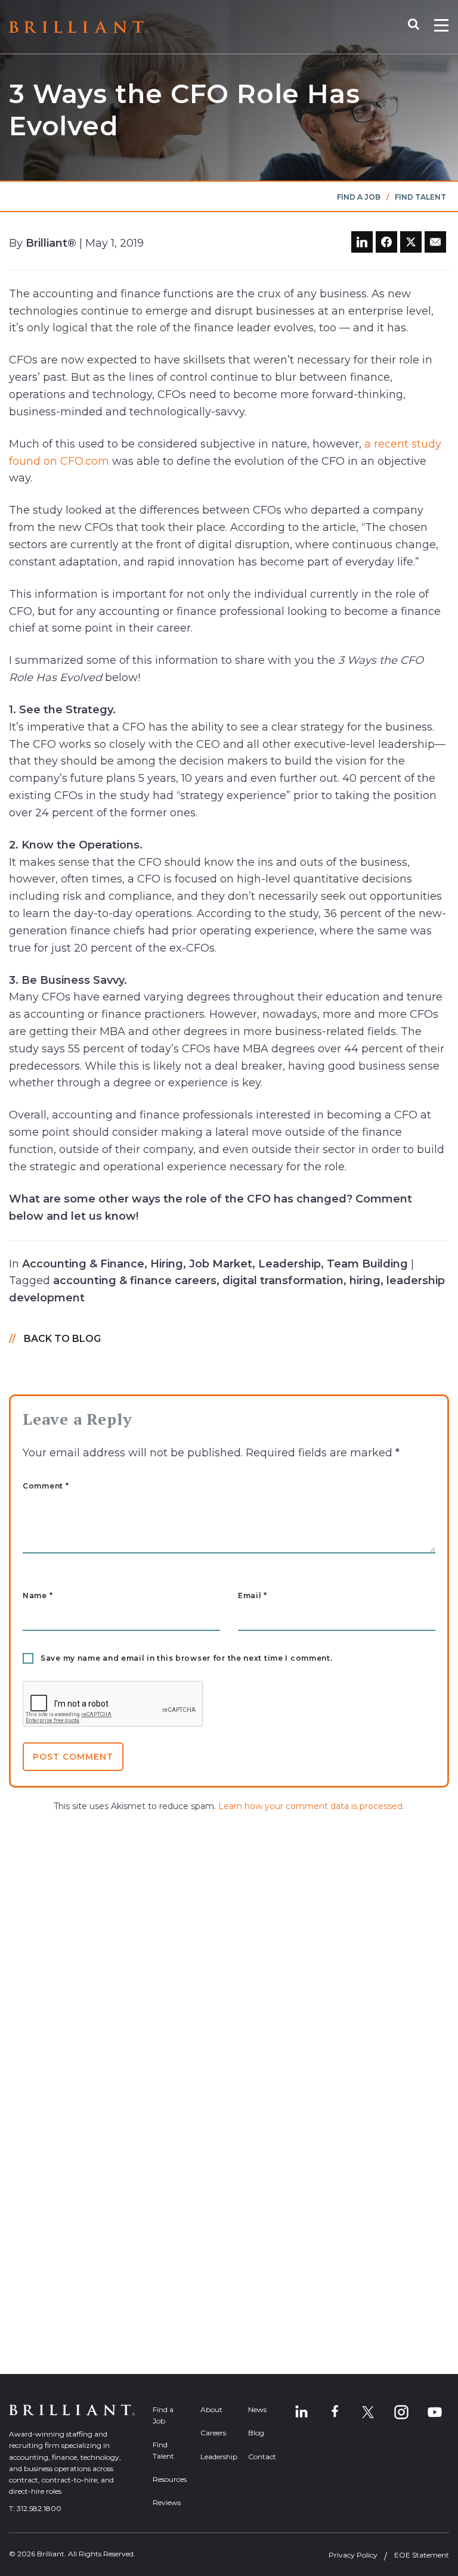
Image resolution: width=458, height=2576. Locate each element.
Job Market (221, 1264)
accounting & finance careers (135, 1281)
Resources (168, 2479)
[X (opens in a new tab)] (368, 2412)
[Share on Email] (435, 242)
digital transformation (283, 1281)
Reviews (167, 2502)
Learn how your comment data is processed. (311, 1806)
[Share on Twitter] (411, 242)
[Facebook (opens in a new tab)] (335, 2412)
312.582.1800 (39, 2508)
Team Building (367, 1264)
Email (253, 1596)
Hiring (167, 1264)
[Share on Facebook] (386, 242)
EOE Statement (422, 2555)
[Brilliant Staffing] (78, 27)
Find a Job (359, 197)
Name (38, 1596)
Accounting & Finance (83, 1264)
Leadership (290, 1264)
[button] (420, 27)
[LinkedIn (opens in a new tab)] (301, 2412)
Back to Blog (62, 1339)
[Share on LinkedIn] (362, 242)
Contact (262, 2457)
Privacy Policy (353, 2555)
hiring (365, 1281)
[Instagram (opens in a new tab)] (401, 2412)
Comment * (46, 1486)
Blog (256, 2433)
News (257, 2409)
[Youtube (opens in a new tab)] (435, 2412)
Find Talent (420, 197)
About (211, 2409)
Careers (213, 2433)
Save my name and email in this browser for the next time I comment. (187, 1658)
